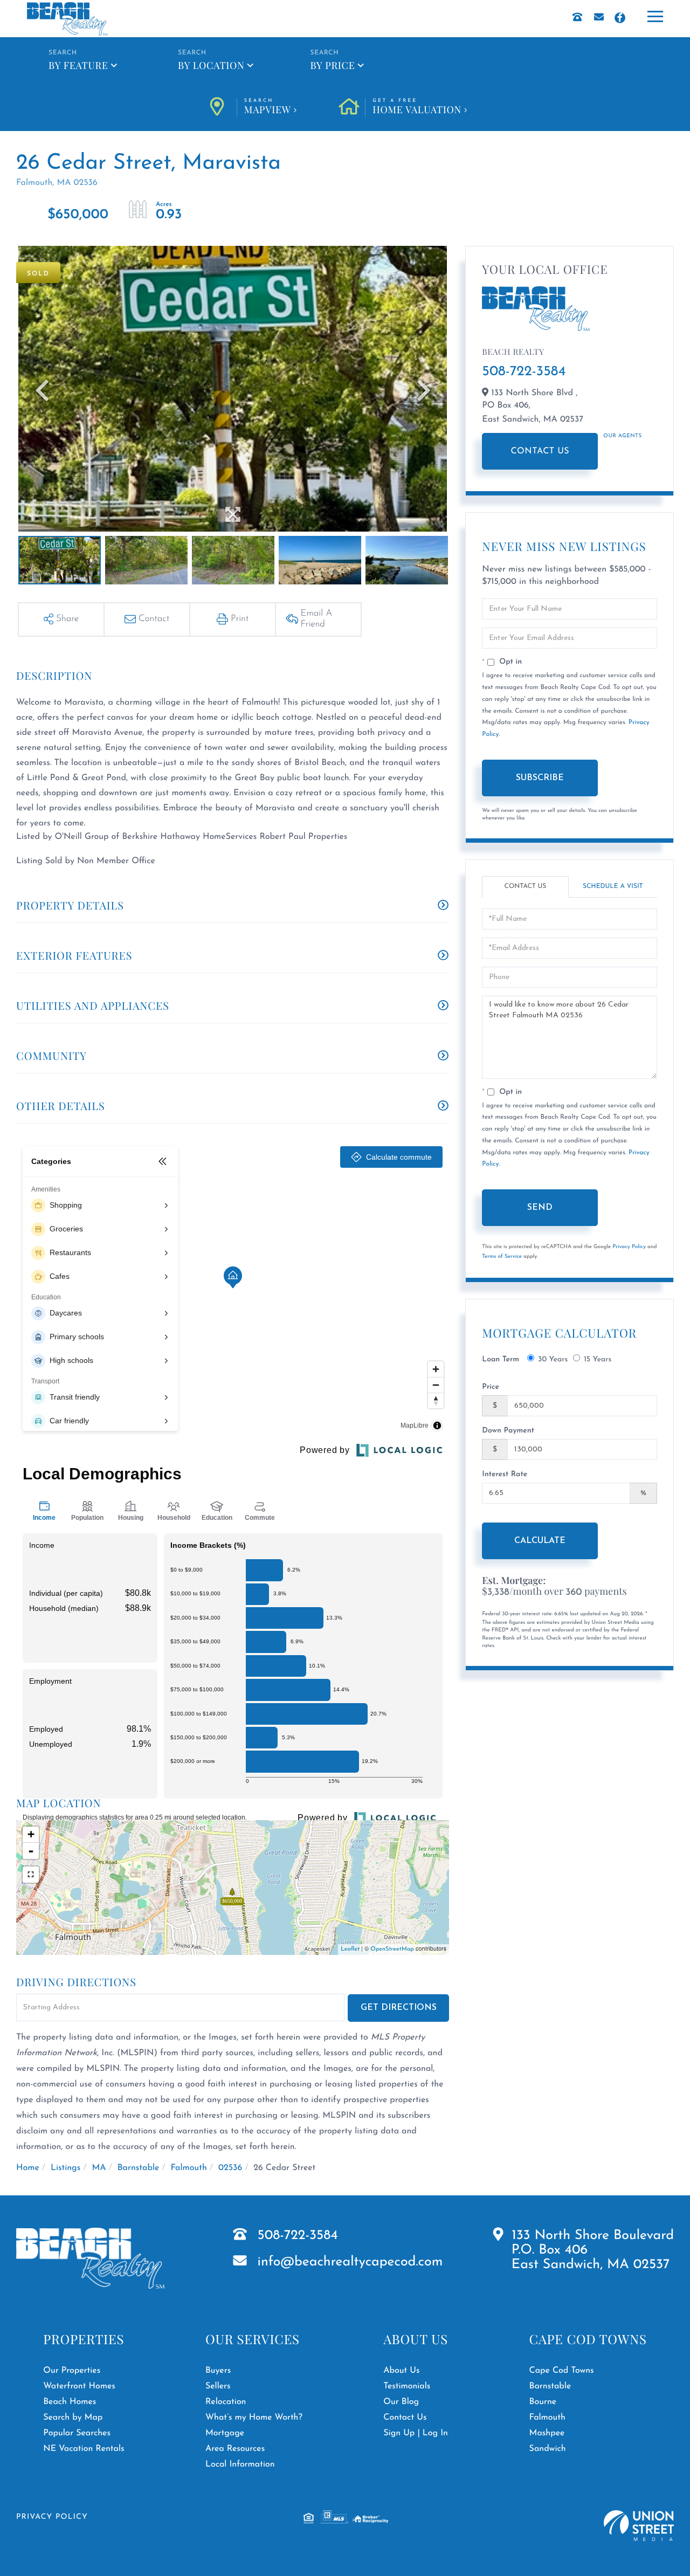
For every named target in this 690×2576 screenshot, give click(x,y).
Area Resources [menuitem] (235, 2449)
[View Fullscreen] (31, 1875)
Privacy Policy (629, 1247)
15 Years (598, 1359)
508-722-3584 (524, 372)
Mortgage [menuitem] (225, 2433)
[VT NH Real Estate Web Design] (639, 2526)
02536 (230, 2168)
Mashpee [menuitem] (547, 2433)
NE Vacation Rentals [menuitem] (84, 2449)
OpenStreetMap (392, 1949)
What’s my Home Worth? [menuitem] (254, 2417)
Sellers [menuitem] (218, 2386)
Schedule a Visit (613, 886)
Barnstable (139, 2168)
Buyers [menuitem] (218, 2371)
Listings (65, 2168)
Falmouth (189, 2168)
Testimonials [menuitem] (407, 2386)
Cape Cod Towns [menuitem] (562, 2371)
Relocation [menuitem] (226, 2402)
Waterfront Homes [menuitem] (79, 2386)
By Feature (78, 65)
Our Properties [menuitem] (72, 2371)
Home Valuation (417, 107)
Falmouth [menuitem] (547, 2417)
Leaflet (350, 1949)
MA (99, 2168)
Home (28, 2168)
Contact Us (540, 451)
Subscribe (540, 778)
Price (491, 1387)
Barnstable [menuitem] (550, 2386)
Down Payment (508, 1431)
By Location (211, 65)
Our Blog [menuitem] (401, 2402)
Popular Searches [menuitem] (77, 2433)
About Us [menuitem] (401, 2371)
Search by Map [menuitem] (73, 2417)
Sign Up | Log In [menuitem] (416, 2433)
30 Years (553, 1359)
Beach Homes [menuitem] (70, 2402)
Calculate (540, 1541)
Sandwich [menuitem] (548, 2449)
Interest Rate (505, 1474)
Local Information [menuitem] (240, 2464)
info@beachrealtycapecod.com (350, 2262)
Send (540, 1208)
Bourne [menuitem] (543, 2402)
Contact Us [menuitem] (405, 2417)
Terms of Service (502, 1256)
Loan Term (501, 1359)
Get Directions (399, 2008)
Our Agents (622, 436)
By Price (332, 65)
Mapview (268, 107)
